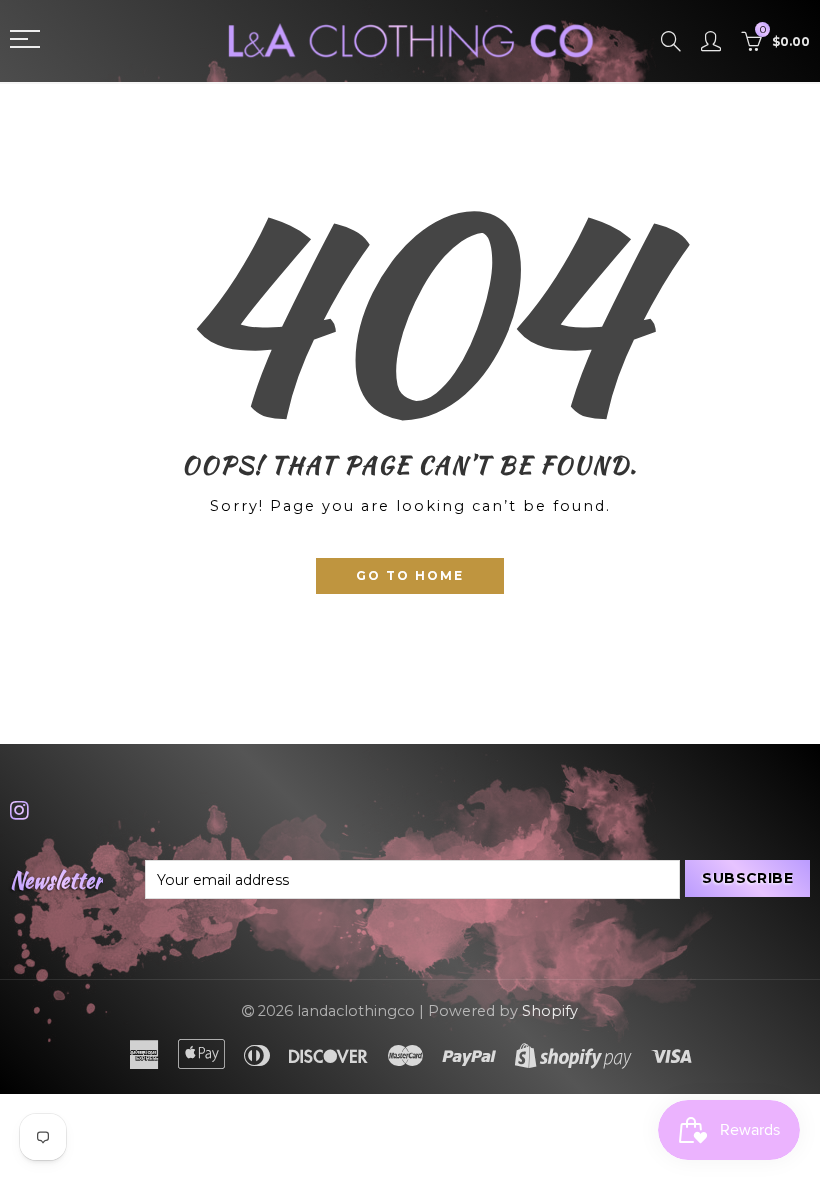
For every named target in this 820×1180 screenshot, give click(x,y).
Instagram (19, 810)
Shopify (550, 1011)
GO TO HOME (410, 575)
